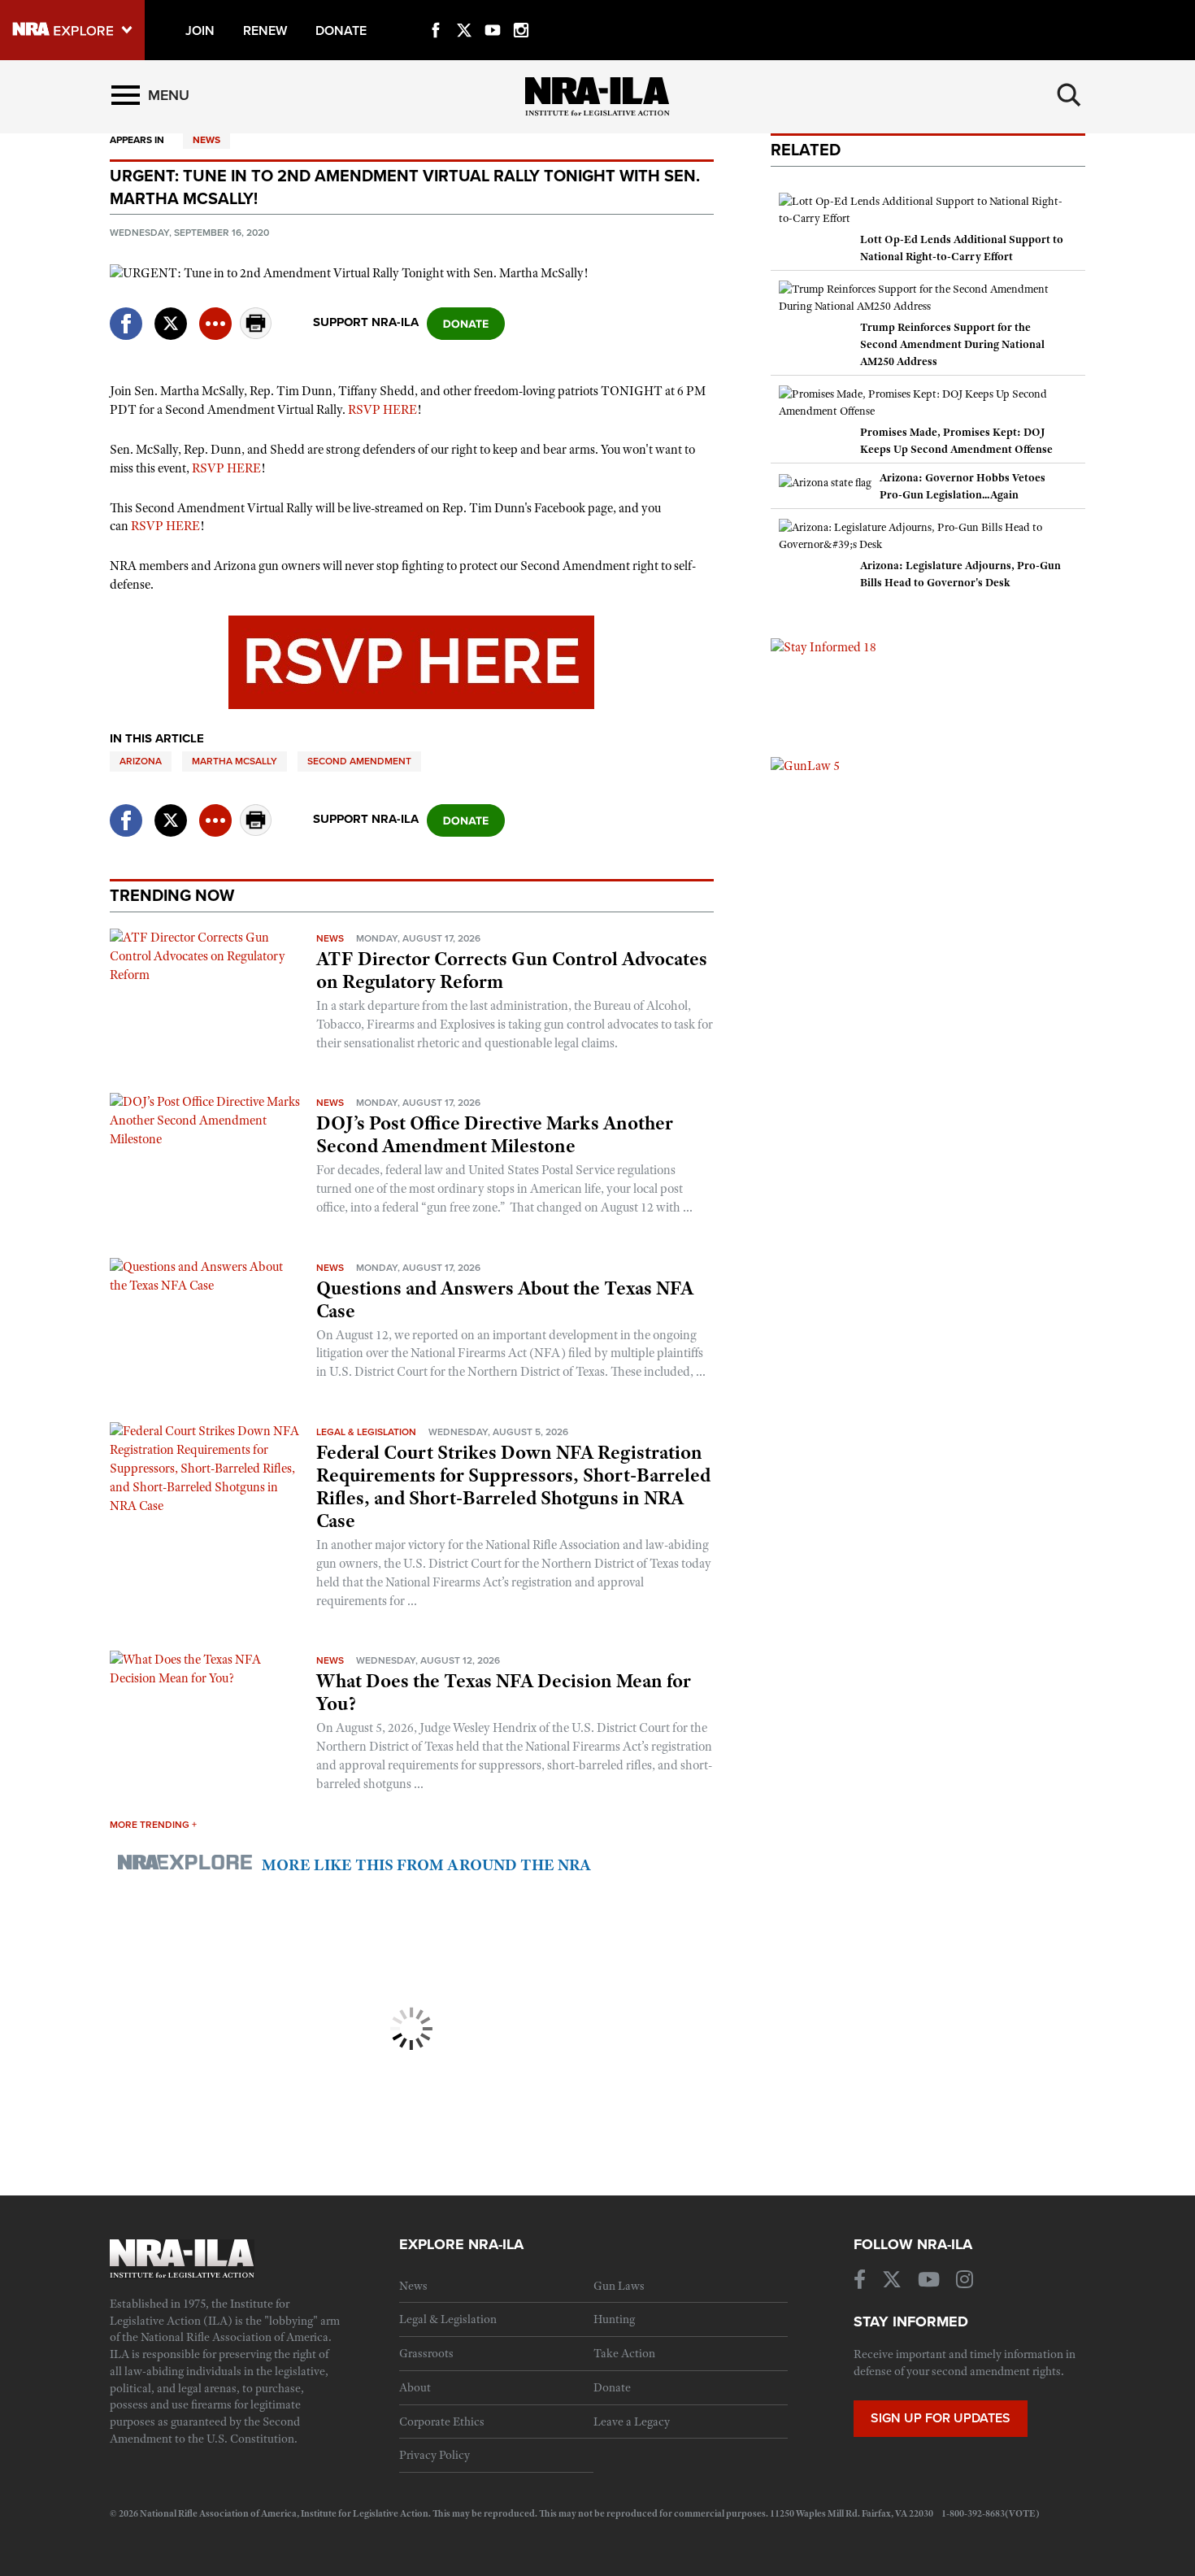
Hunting (614, 2319)
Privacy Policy (435, 2455)
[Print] (256, 335)
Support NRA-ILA (366, 322)
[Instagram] (521, 11)
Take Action (624, 2353)
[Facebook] (436, 11)
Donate (612, 2387)
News (206, 140)
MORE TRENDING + (153, 1825)
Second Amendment (359, 761)
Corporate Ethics (442, 2422)
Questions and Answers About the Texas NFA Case (505, 1299)
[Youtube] (493, 11)
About (415, 2387)
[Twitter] (464, 11)
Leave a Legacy (632, 2422)
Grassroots (426, 2353)
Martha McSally (235, 761)
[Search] (1069, 95)
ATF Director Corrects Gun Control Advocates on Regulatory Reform (512, 970)
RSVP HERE (382, 410)
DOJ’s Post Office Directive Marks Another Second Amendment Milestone (495, 1134)
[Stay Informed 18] (823, 646)
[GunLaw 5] (805, 765)
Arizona (141, 761)
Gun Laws (619, 2286)
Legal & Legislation (366, 1432)
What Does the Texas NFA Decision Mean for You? (504, 1692)
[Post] (171, 313)
